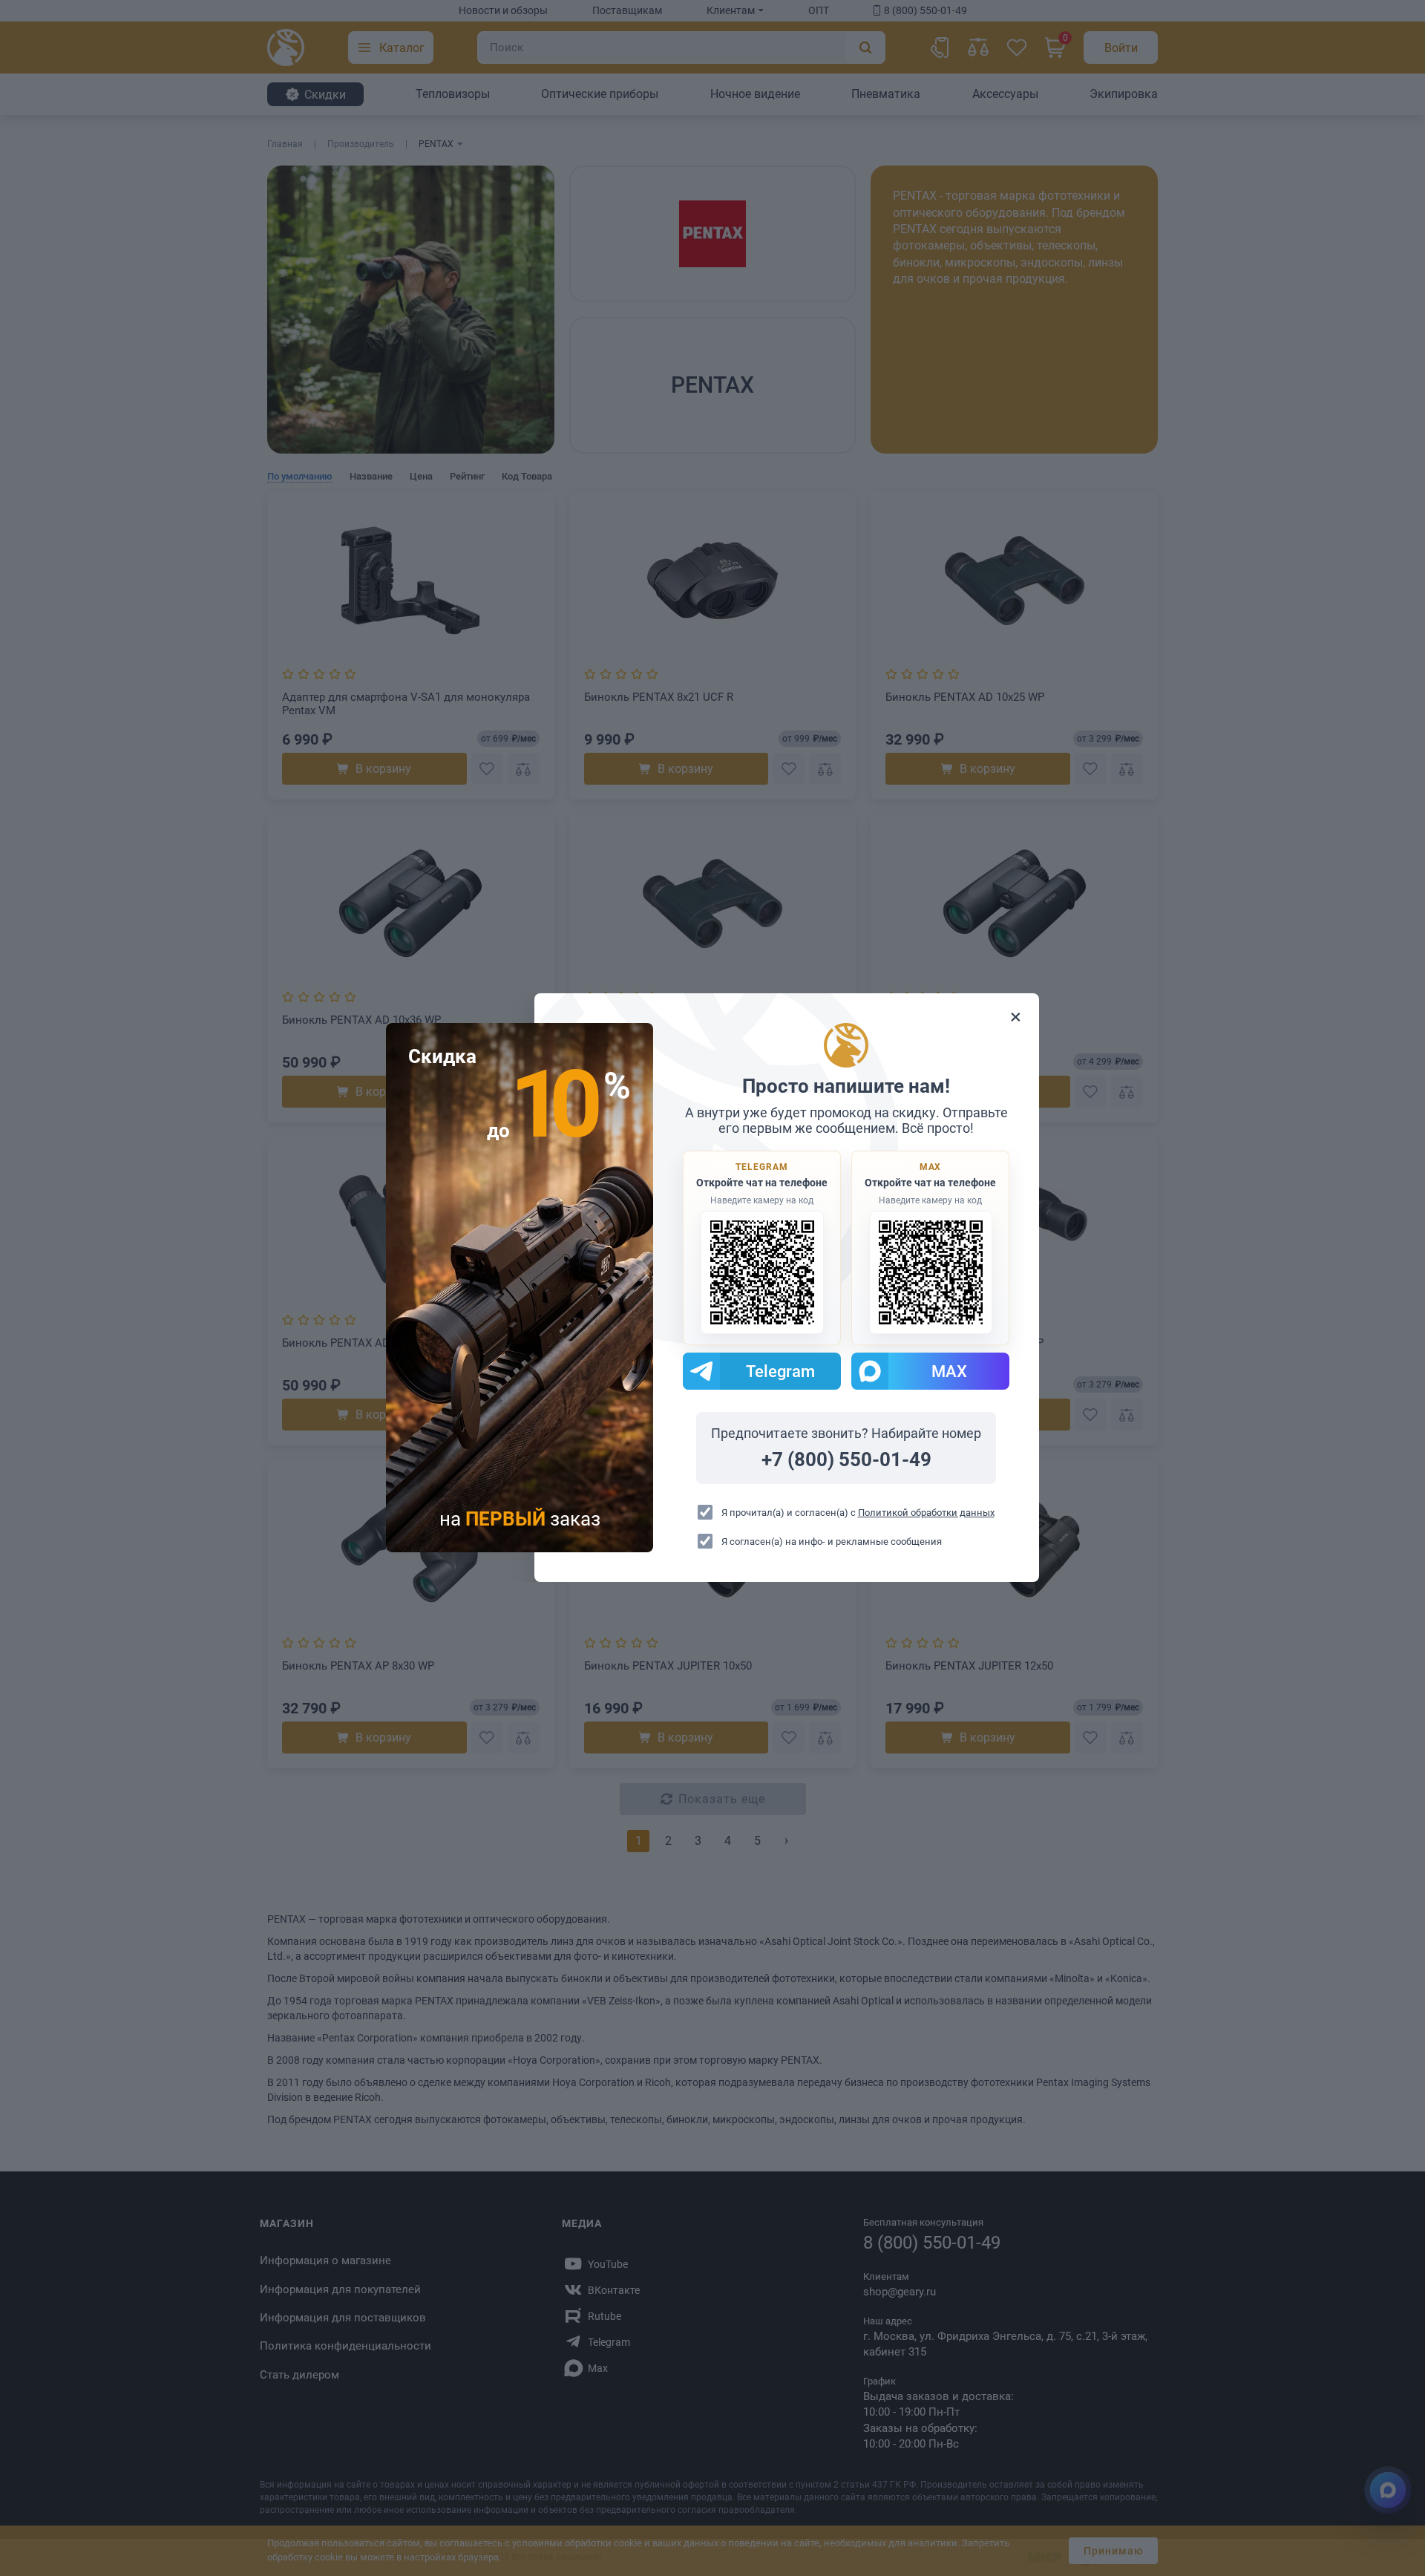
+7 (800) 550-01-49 (846, 1460)
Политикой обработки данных (926, 1513)
